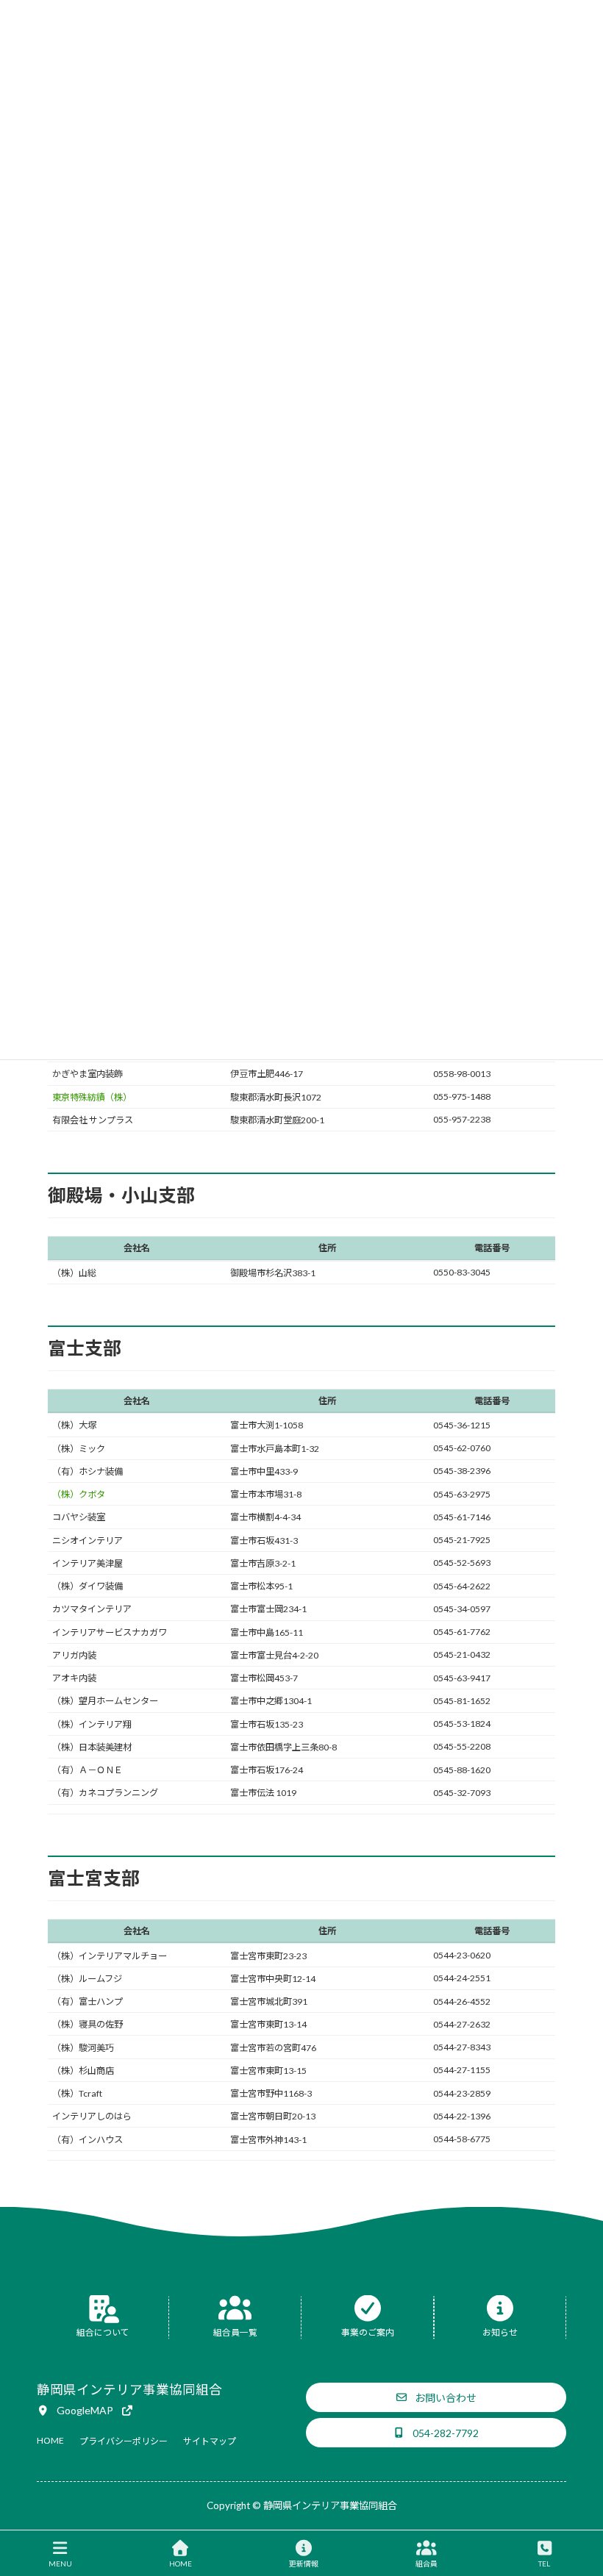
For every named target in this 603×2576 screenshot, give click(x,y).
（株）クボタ (79, 1494)
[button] (85, 2410)
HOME (181, 2564)
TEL (544, 2564)
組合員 (427, 2564)
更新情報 (304, 2564)
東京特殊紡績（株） (92, 1097)
